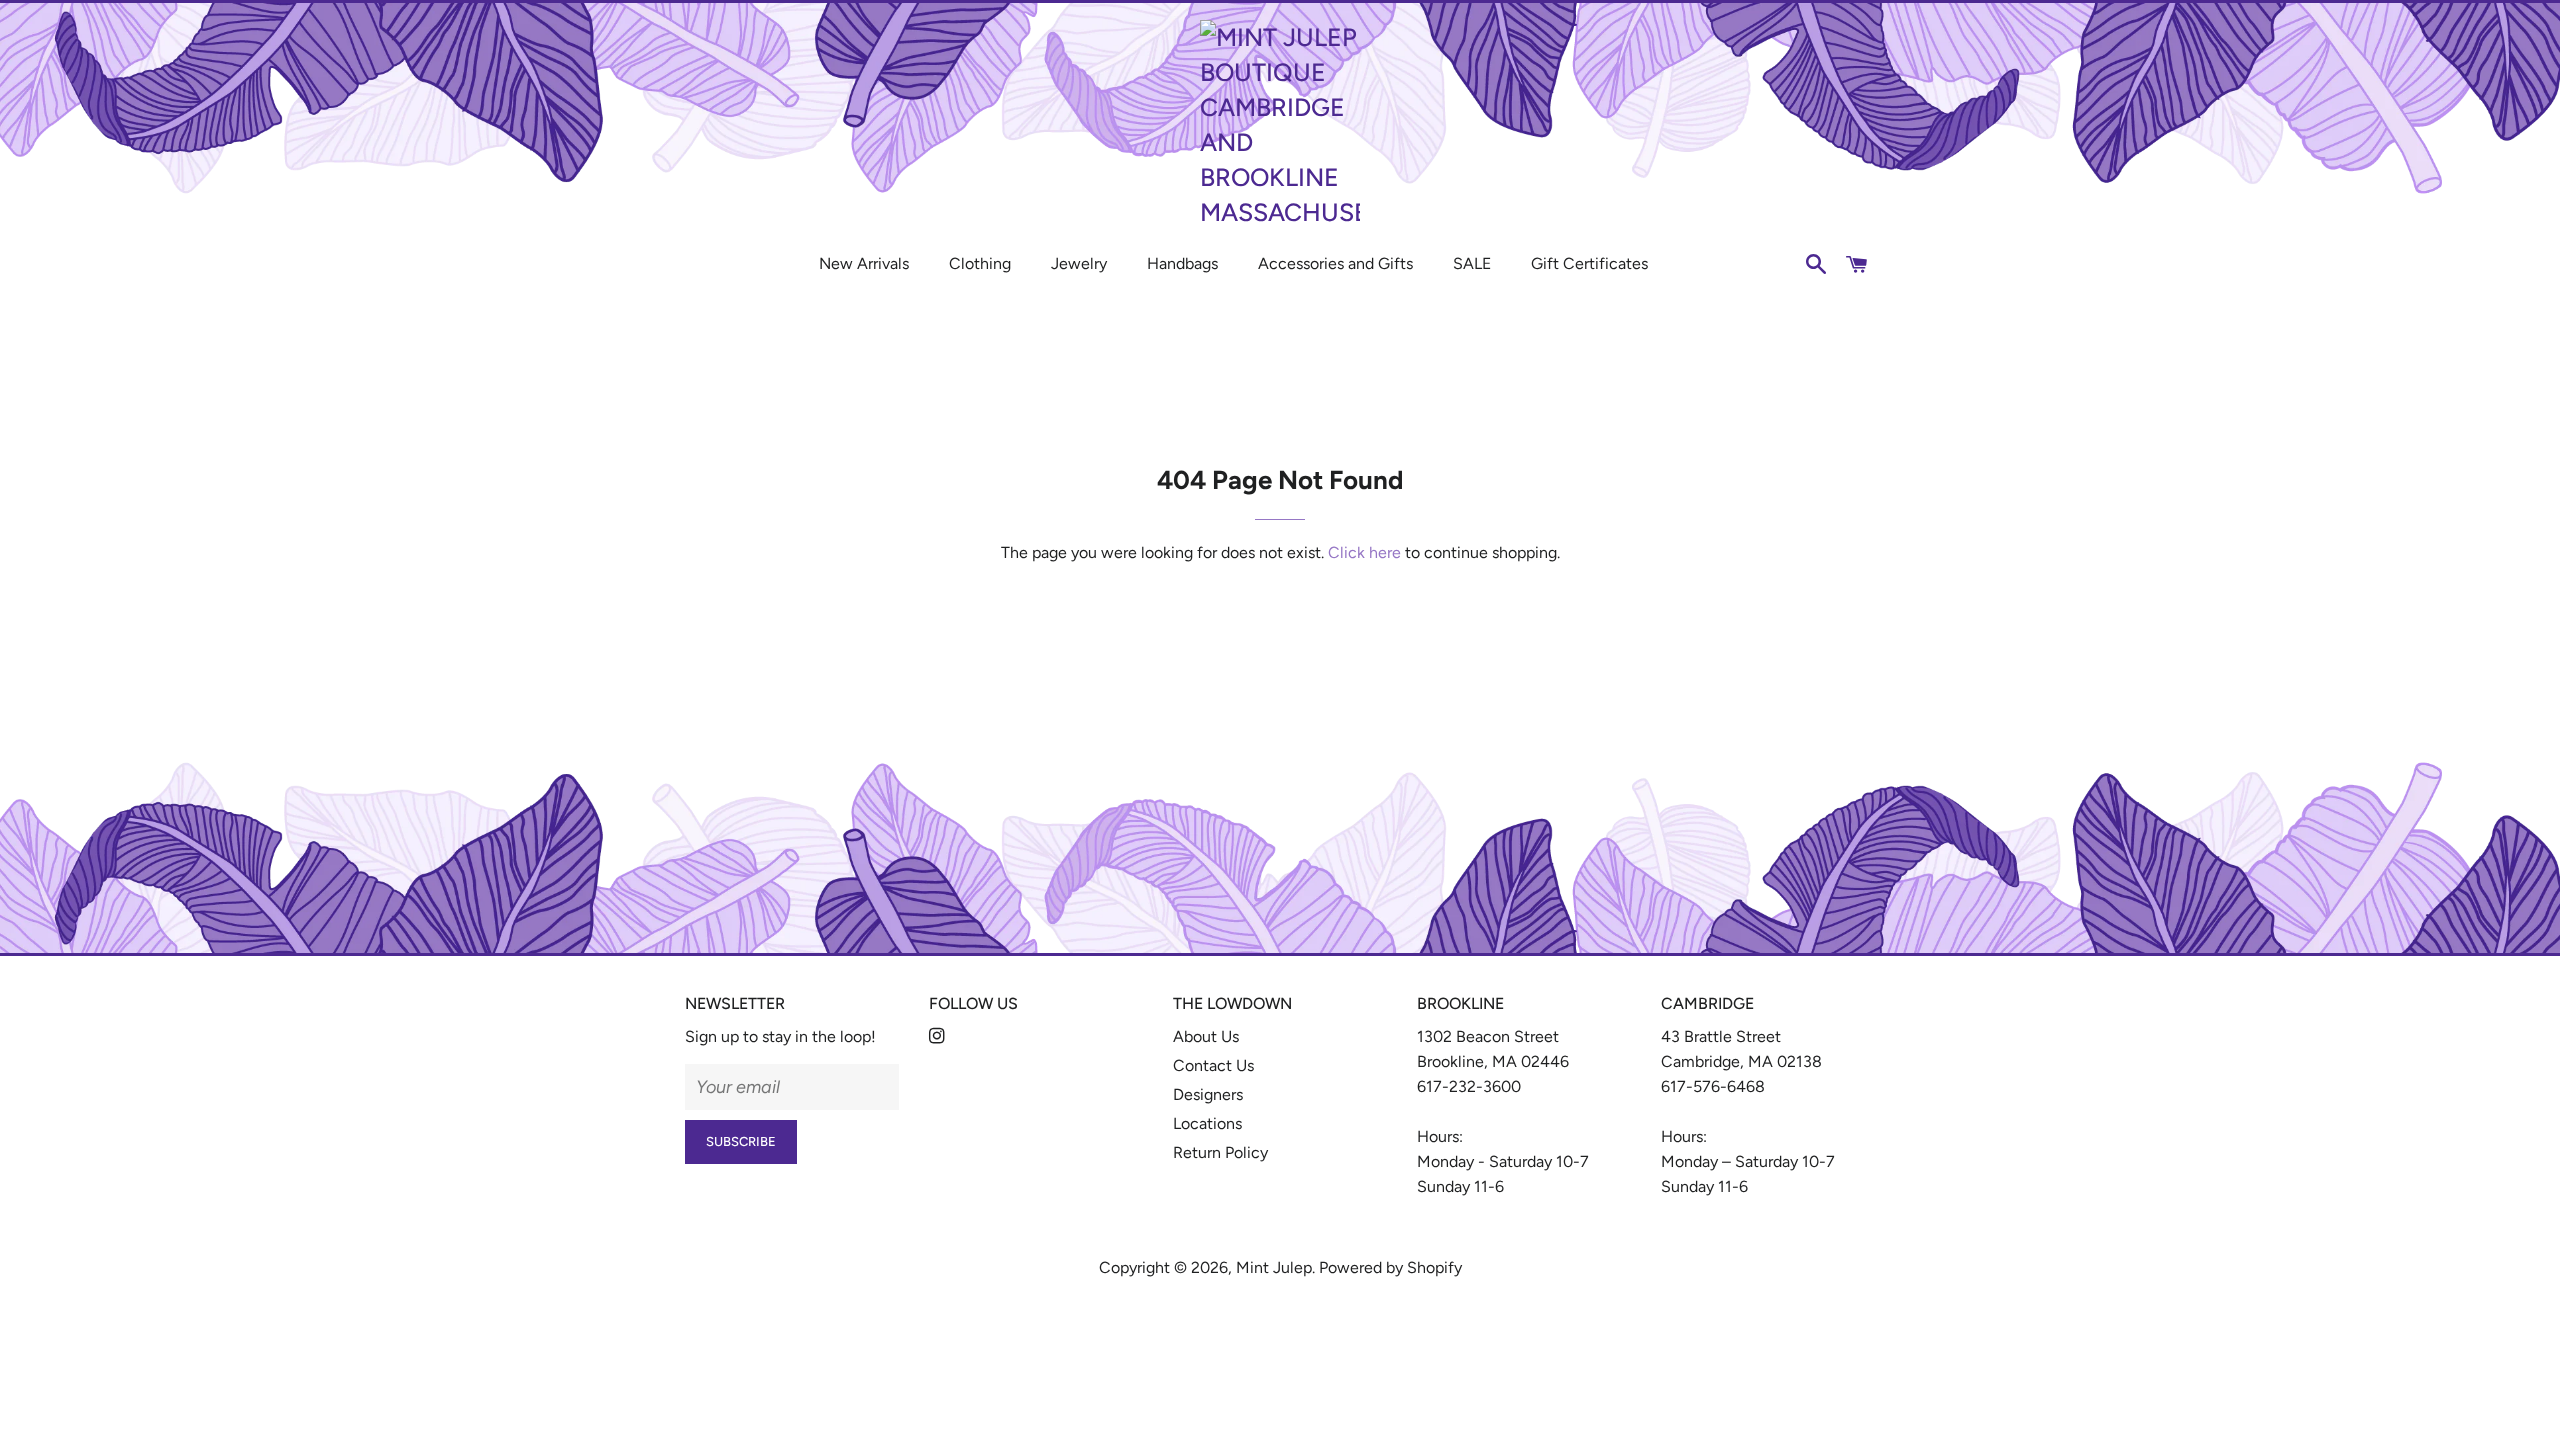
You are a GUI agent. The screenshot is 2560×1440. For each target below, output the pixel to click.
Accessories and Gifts (1335, 263)
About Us (1206, 1036)
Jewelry (1079, 263)
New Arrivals (864, 263)
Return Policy (1220, 1152)
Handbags (1182, 263)
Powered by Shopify (1390, 1267)
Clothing (980, 263)
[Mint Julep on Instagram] (939, 1036)
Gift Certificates (1589, 263)
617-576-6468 (1713, 1086)
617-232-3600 (1469, 1086)
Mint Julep (1274, 1267)
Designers (1208, 1094)
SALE (1472, 263)
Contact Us (1213, 1065)
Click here (1364, 552)
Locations (1207, 1123)
